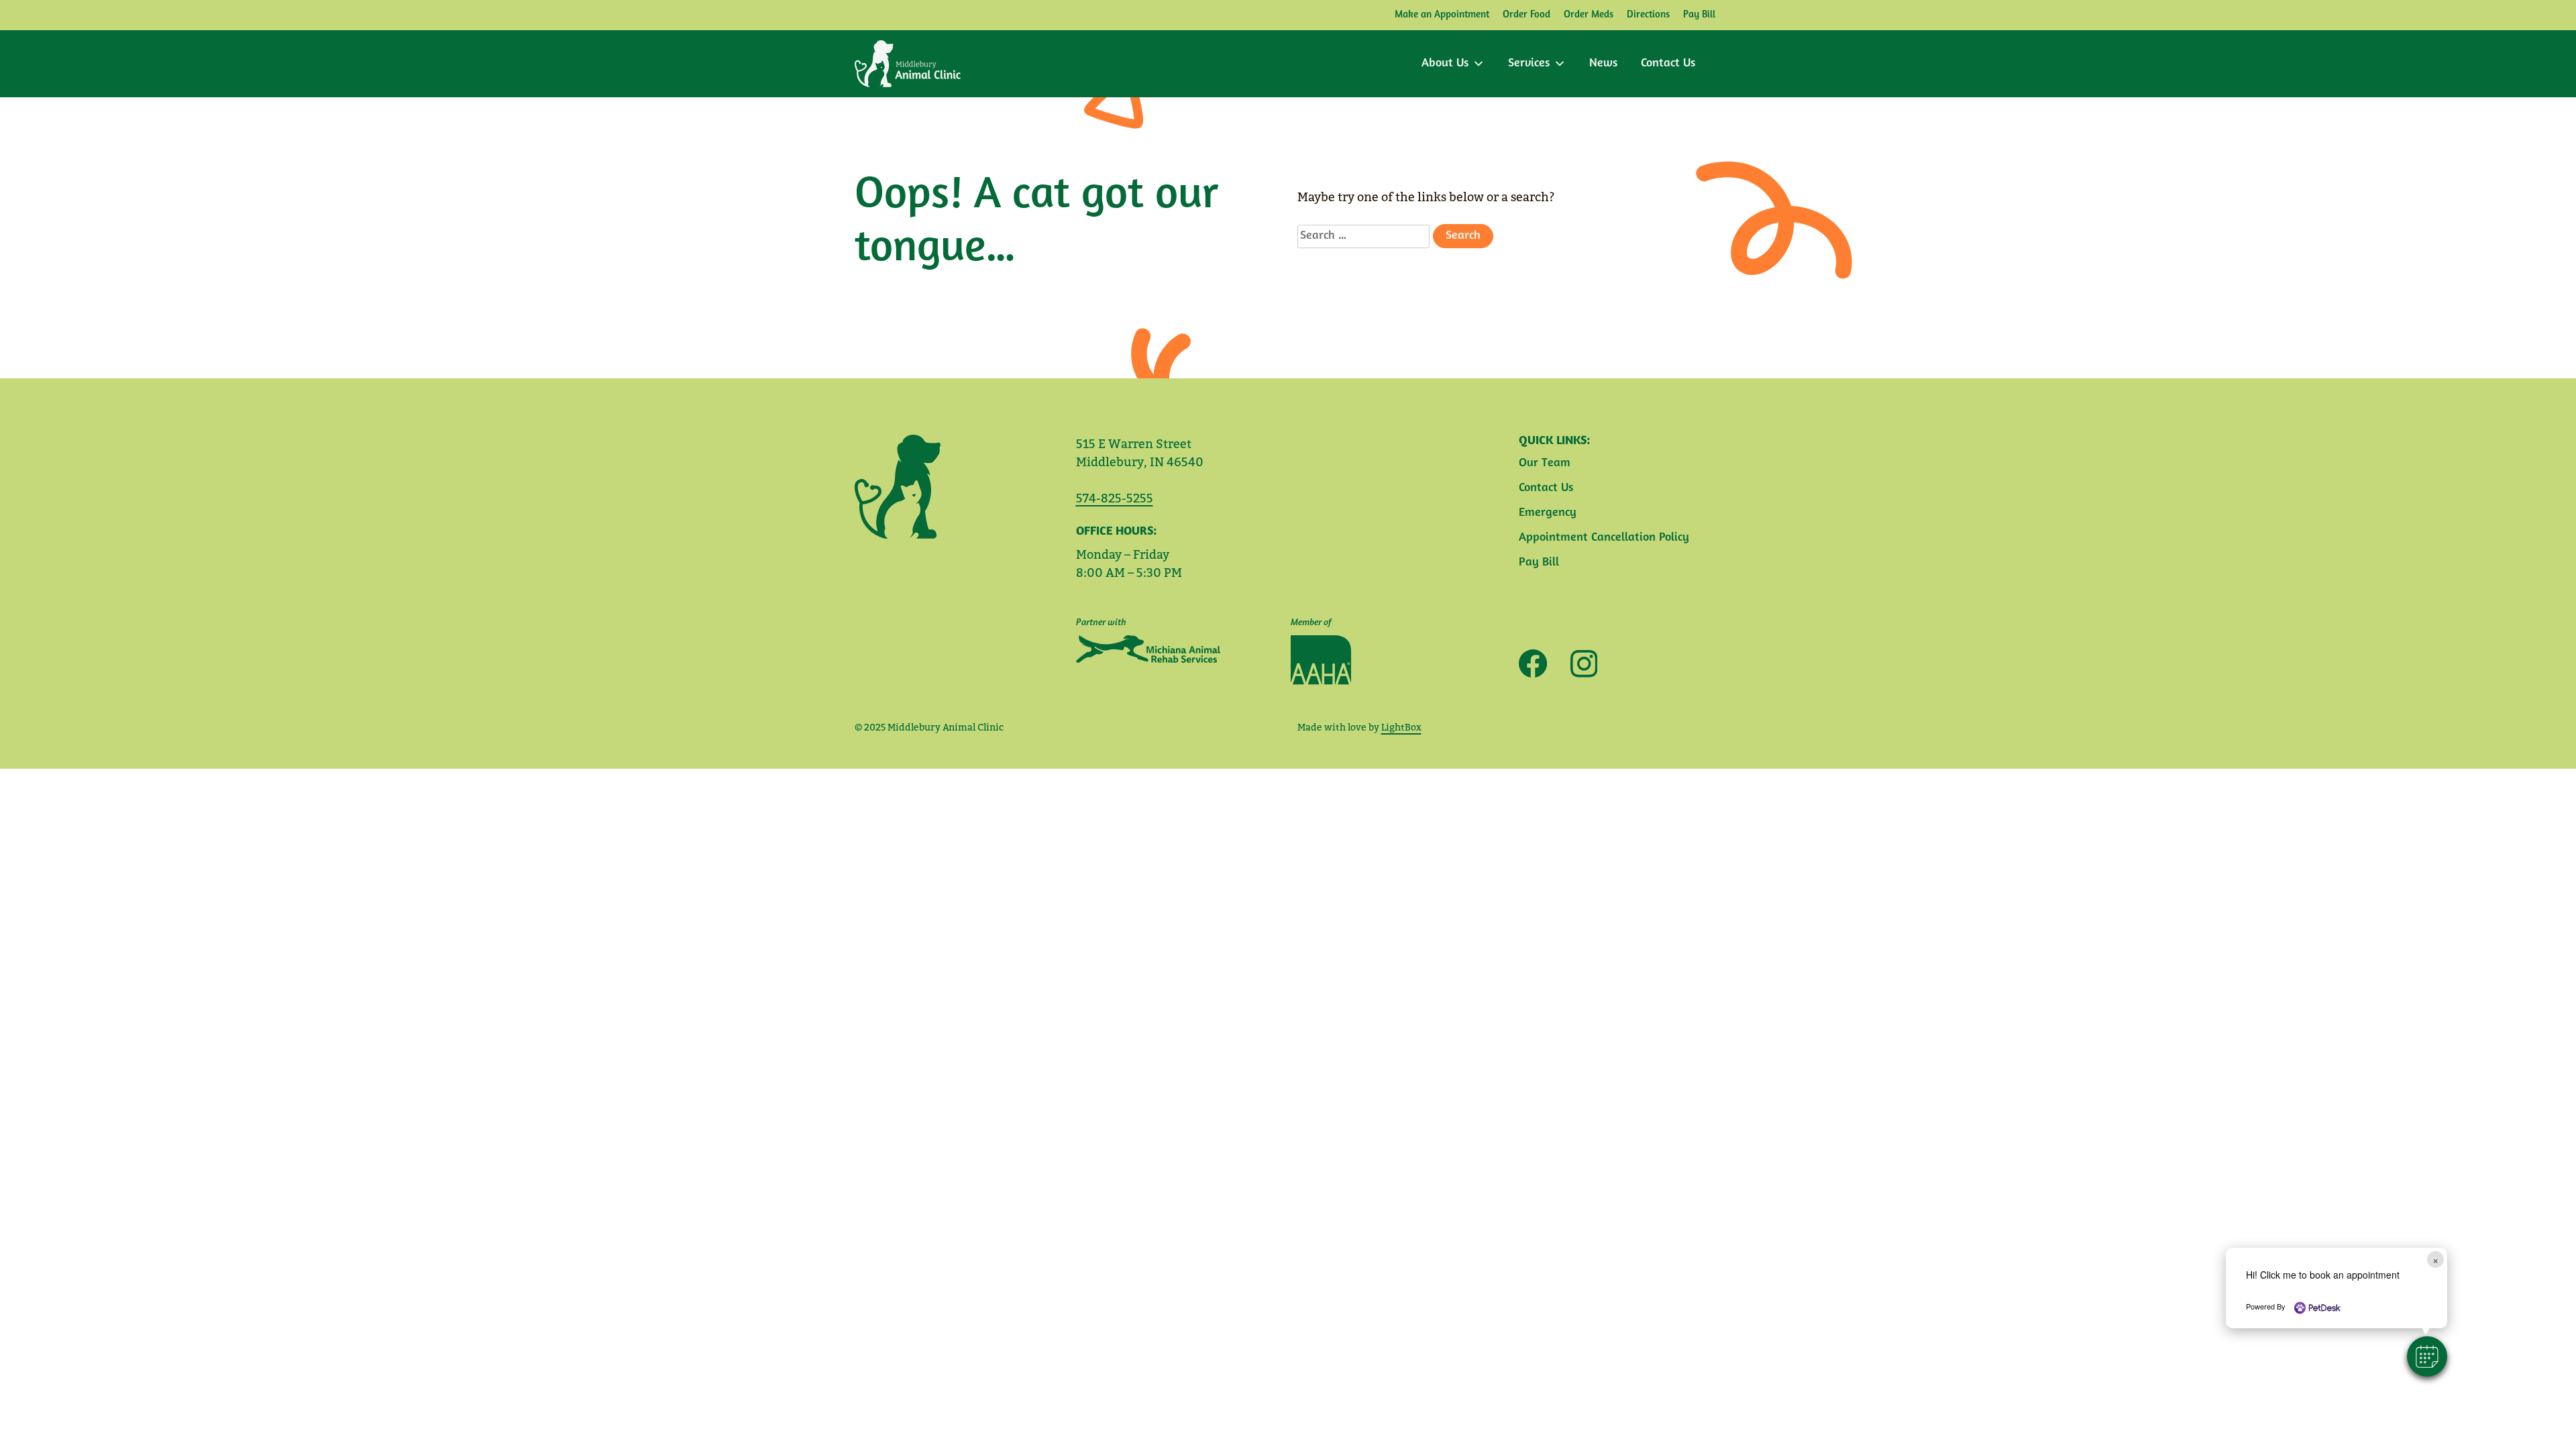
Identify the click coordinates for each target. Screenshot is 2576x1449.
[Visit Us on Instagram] (1579, 664)
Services (1529, 64)
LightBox (1401, 727)
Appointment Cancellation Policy (1604, 538)
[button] (2427, 1356)
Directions (1648, 15)
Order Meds (1589, 15)
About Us (1445, 64)
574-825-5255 (1115, 498)
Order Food (1526, 15)
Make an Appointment (1442, 15)
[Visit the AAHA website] (1321, 660)
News (1603, 64)
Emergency (1548, 513)
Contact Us (1668, 64)
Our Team (1545, 464)
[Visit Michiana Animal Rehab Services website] (1148, 649)
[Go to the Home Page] (908, 64)
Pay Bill (1699, 15)
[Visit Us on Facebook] (1533, 663)
